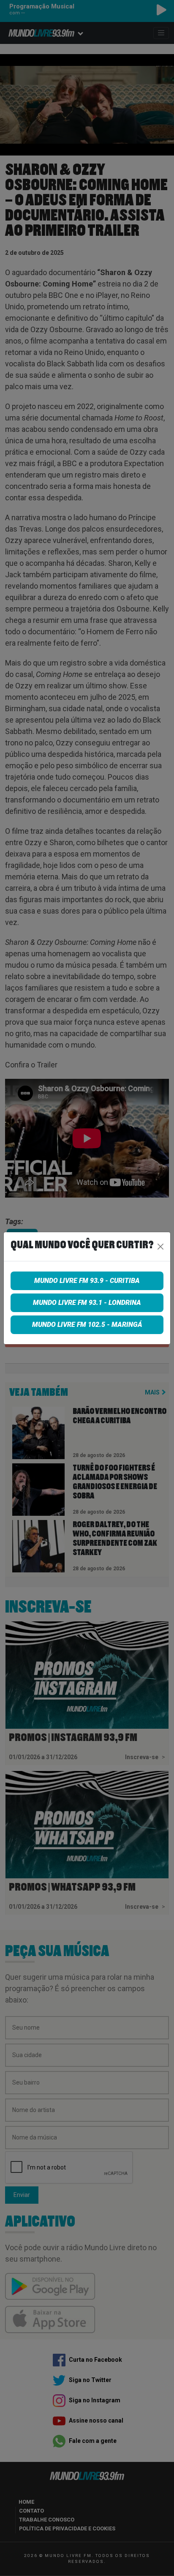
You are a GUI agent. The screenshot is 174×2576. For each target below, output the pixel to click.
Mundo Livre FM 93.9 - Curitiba (87, 1281)
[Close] (160, 1247)
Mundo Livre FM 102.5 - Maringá (87, 1325)
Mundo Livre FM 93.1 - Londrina (87, 1303)
